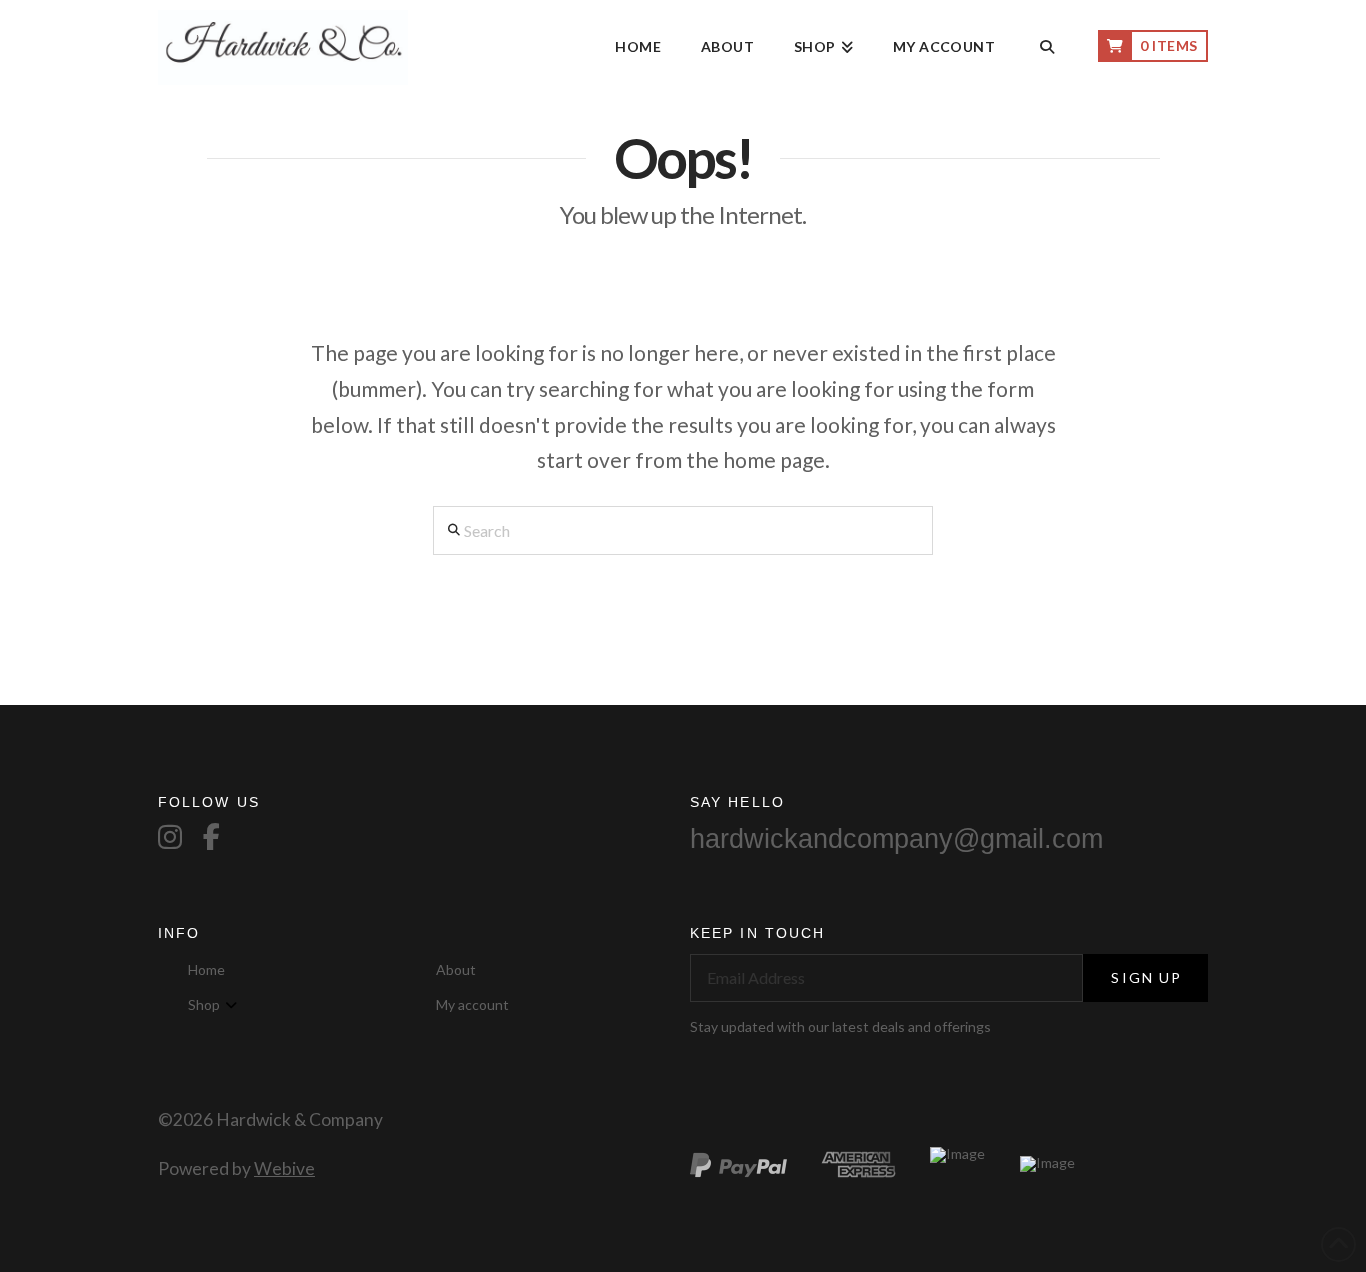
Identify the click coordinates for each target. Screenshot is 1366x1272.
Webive (284, 1168)
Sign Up (1146, 977)
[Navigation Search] (1046, 48)
